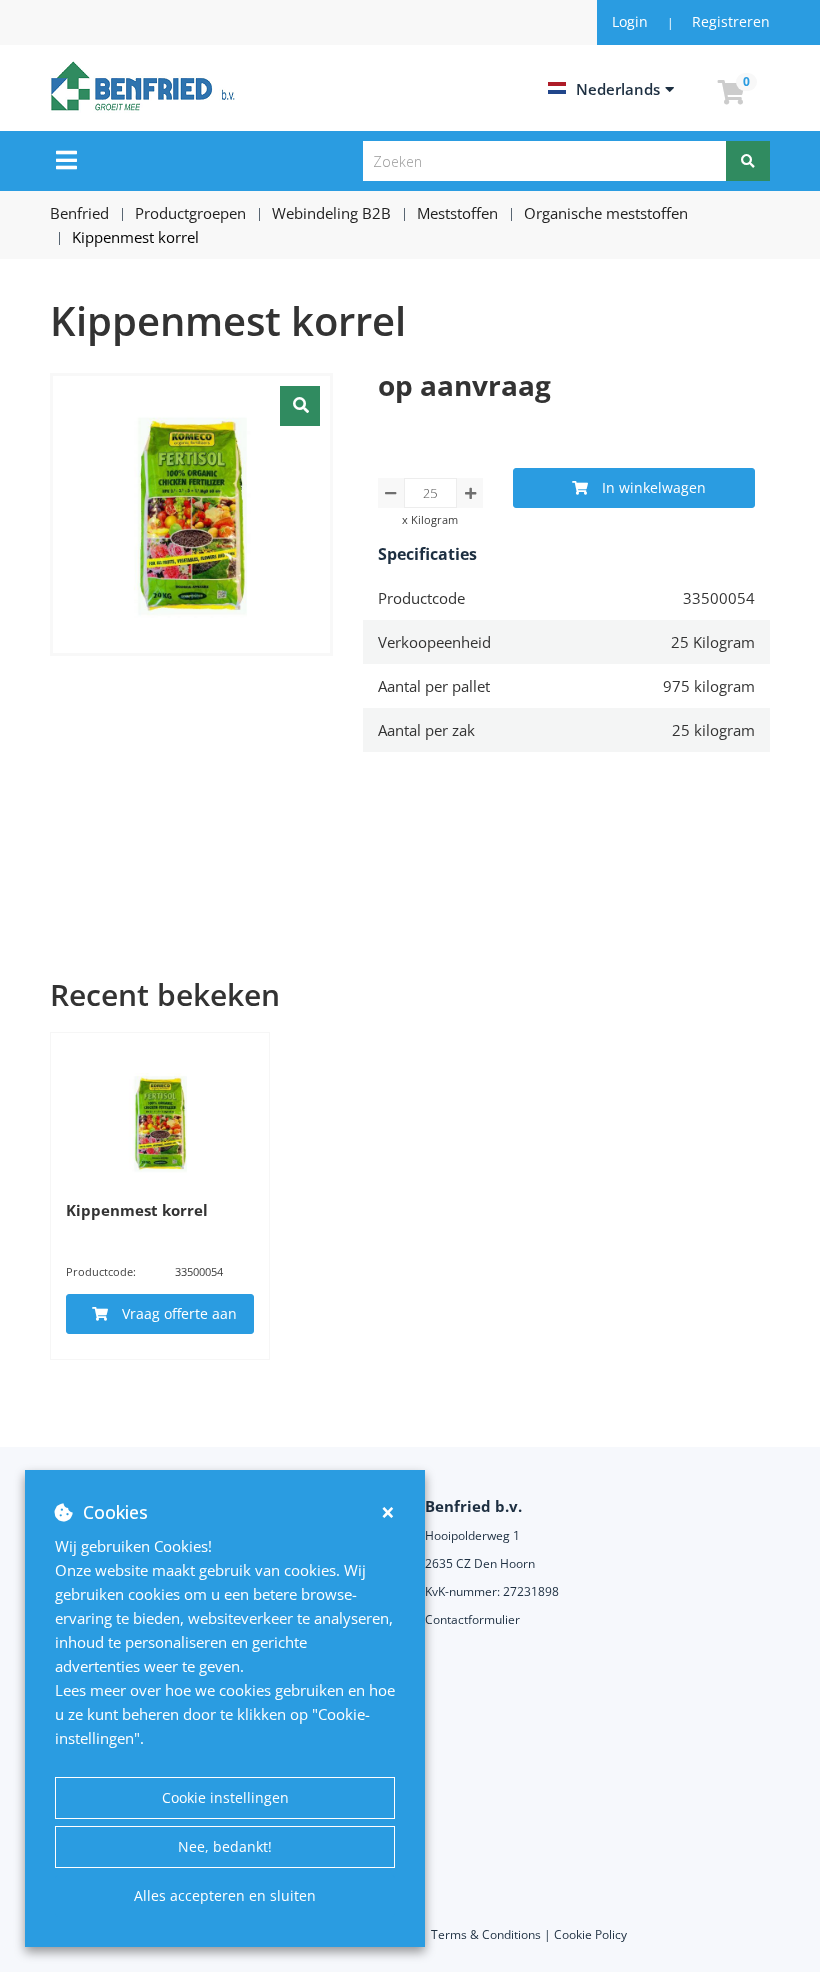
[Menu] (66, 160)
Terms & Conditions (486, 1934)
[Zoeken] (748, 161)
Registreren (731, 21)
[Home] (146, 86)
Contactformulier (472, 1619)
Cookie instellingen (225, 1797)
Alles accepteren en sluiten (225, 1895)
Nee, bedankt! (225, 1846)
